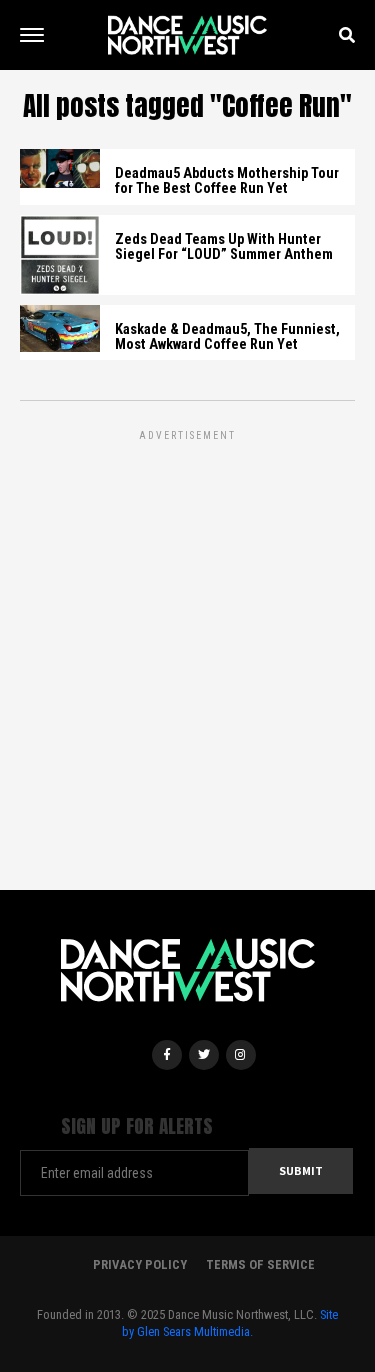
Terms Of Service (260, 1264)
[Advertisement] (187, 632)
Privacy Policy (140, 1264)
